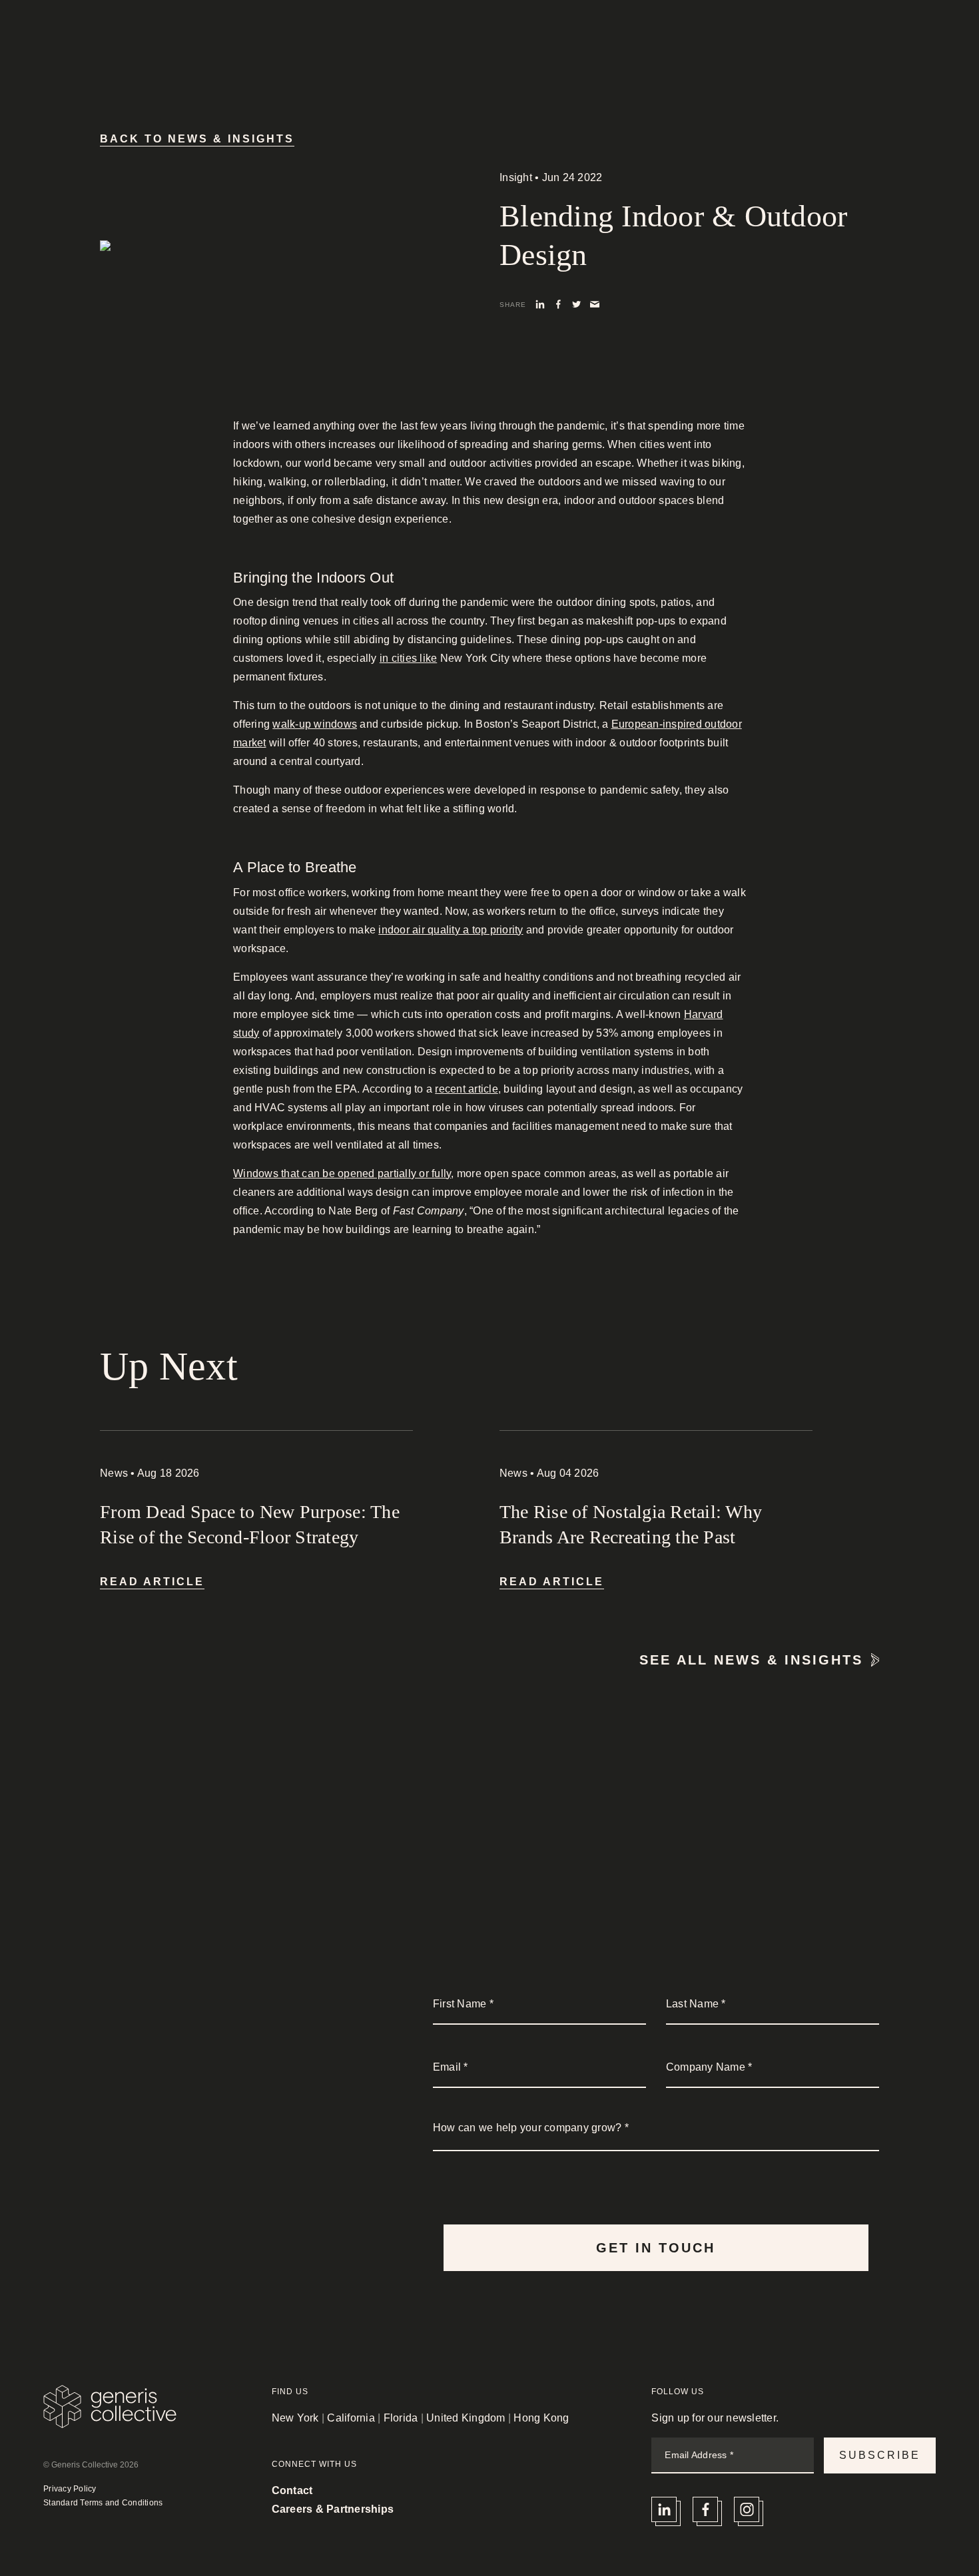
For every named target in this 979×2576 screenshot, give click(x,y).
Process (677, 36)
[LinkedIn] (540, 303)
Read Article (152, 1582)
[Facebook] (558, 303)
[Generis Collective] (110, 42)
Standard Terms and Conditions (103, 2503)
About (741, 36)
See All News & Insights (751, 1660)
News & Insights (826, 36)
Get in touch (656, 2248)
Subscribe (880, 2455)
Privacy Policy (70, 2489)
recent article (467, 1089)
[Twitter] (577, 303)
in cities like (409, 658)
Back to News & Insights (197, 139)
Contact (915, 36)
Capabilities (598, 36)
